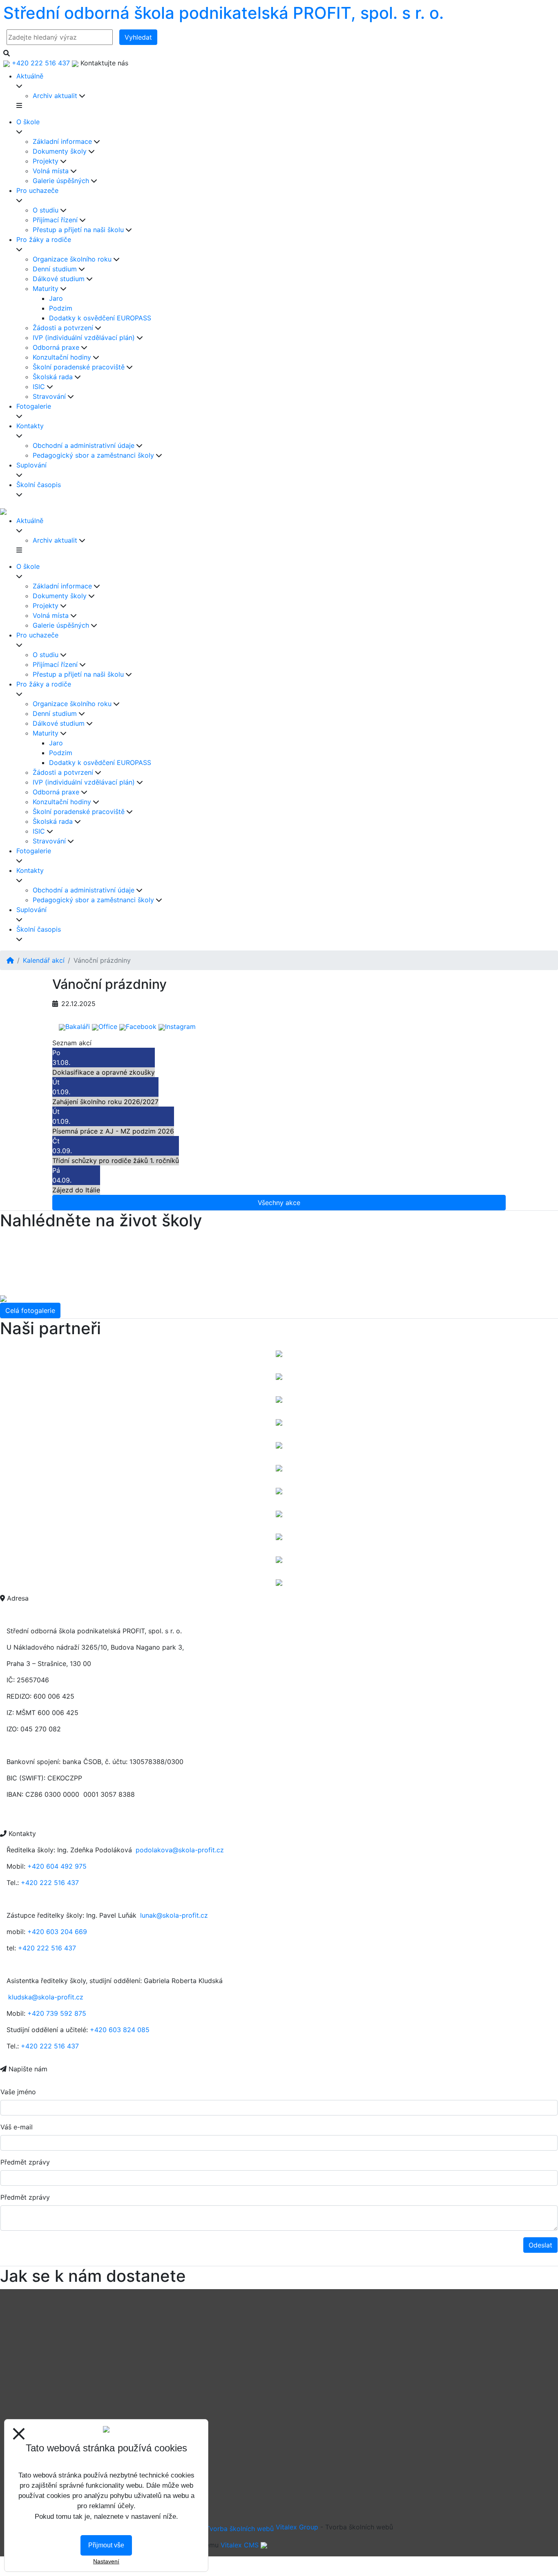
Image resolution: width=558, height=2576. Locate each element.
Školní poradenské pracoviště (79, 367)
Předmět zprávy (25, 2162)
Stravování (49, 396)
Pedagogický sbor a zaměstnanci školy (93, 455)
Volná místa (51, 171)
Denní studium (55, 269)
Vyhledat (138, 37)
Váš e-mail (17, 2127)
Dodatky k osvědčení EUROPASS (100, 318)
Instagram (180, 1026)
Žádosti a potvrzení (63, 328)
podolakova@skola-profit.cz (180, 1850)
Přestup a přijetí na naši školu (78, 230)
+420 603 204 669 (57, 1932)
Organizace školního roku (72, 259)
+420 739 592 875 (57, 2013)
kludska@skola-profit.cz (46, 1997)
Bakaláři (78, 1026)
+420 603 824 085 (120, 2030)
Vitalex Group (297, 2527)
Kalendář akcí (44, 960)
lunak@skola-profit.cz (174, 1915)
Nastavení (106, 2561)
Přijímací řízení (55, 220)
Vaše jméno (18, 2092)
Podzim (61, 308)
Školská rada (53, 377)
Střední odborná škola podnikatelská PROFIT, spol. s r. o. (223, 13)
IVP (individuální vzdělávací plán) (84, 338)
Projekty (46, 161)
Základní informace (62, 141)
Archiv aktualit (55, 96)
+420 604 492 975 (57, 1866)
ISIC (39, 387)
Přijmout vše (106, 2545)
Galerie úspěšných (61, 181)
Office (108, 1026)
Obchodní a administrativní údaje (84, 445)
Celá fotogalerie (30, 1310)
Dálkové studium (59, 279)
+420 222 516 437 (50, 1883)
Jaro (56, 298)
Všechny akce (279, 1203)
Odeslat (540, 2245)
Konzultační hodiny (62, 357)
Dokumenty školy (60, 151)
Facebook (141, 1026)
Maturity (46, 288)
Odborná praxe (56, 347)
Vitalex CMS (240, 2545)
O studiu (46, 210)
